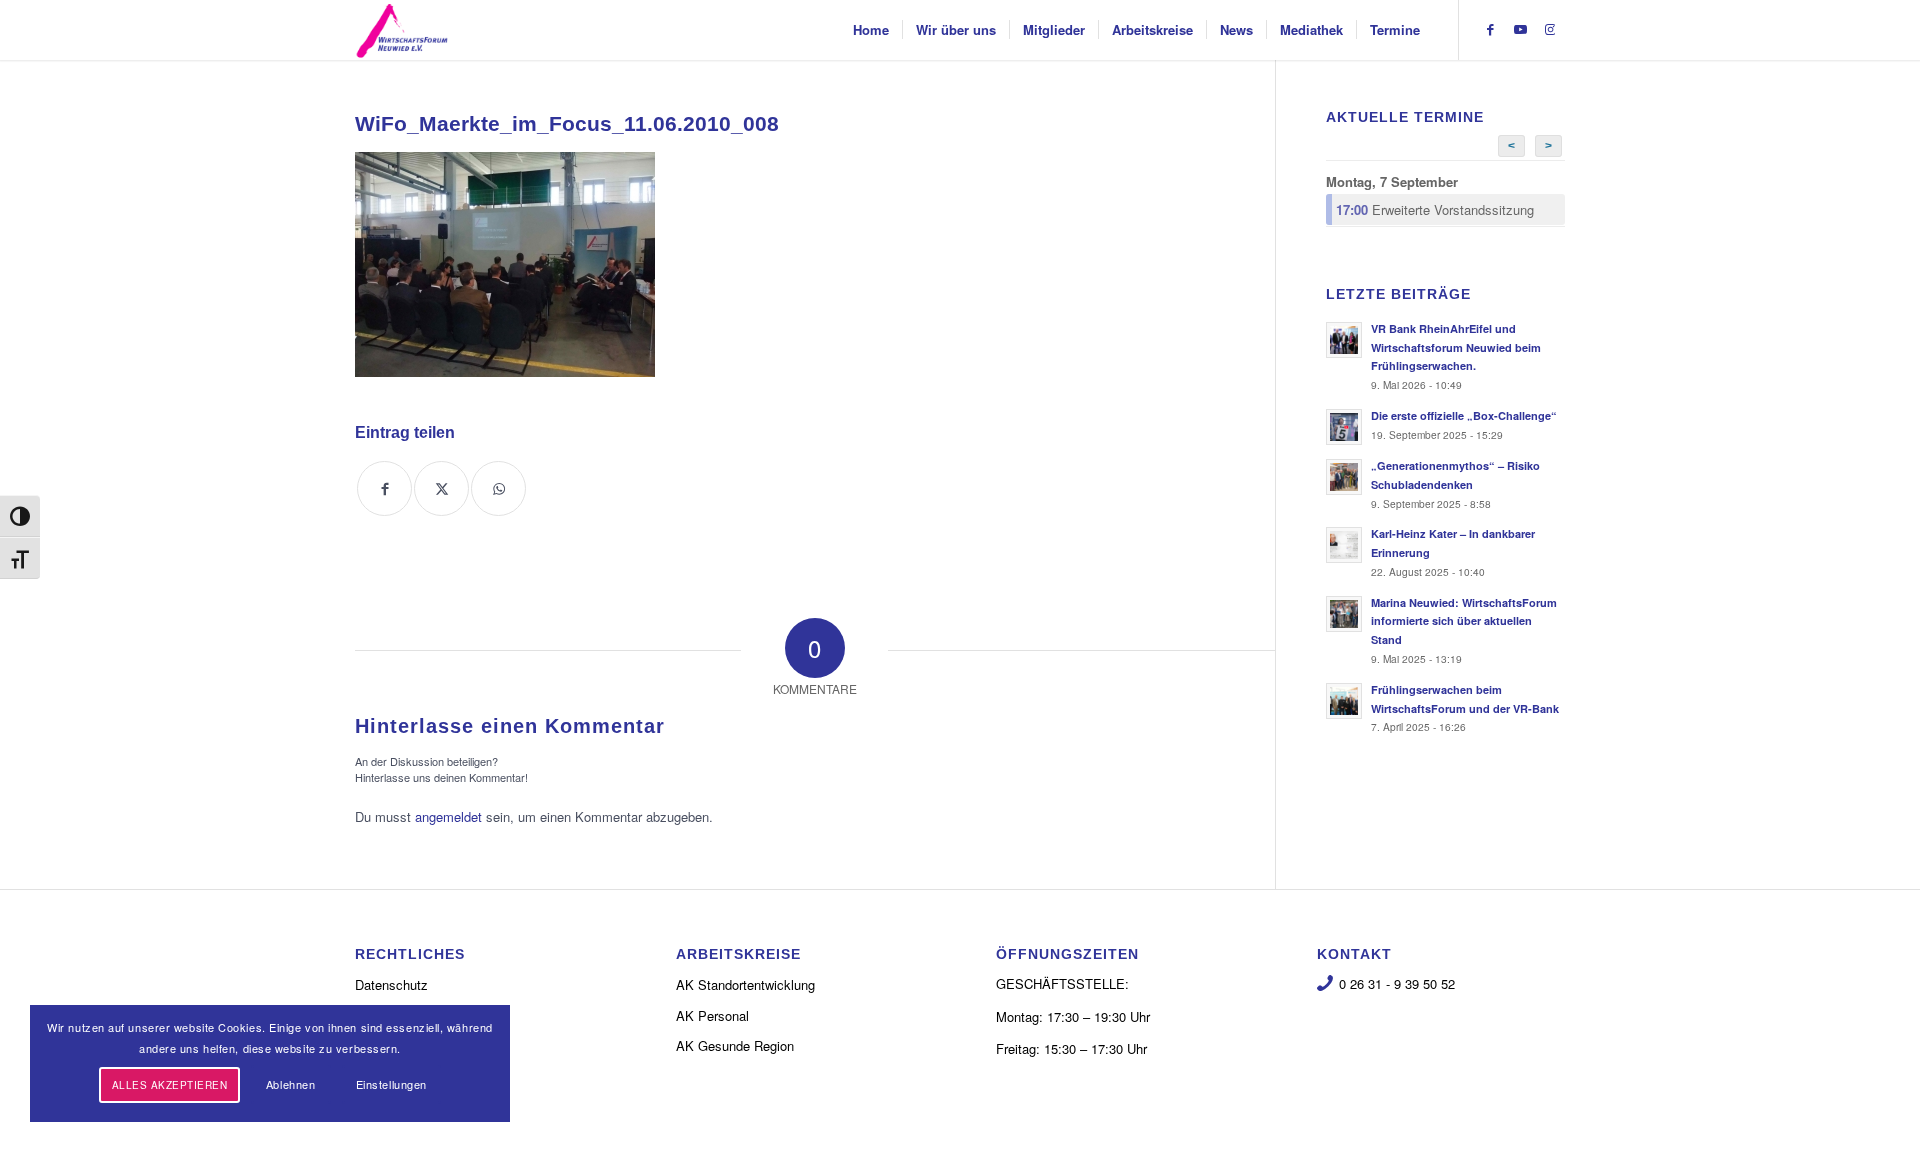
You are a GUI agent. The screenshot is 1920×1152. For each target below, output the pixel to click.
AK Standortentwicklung (745, 984)
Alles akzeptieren (170, 1085)
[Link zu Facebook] (1490, 29)
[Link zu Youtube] (1520, 29)
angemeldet (448, 816)
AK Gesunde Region (735, 1045)
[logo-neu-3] (402, 30)
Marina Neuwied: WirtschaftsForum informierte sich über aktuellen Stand (1464, 621)
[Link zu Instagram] (1550, 29)
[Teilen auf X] (441, 488)
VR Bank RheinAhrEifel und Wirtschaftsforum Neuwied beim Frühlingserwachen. (1456, 347)
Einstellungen (391, 1084)
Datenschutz (391, 984)
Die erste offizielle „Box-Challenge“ (1464, 415)
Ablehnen (290, 1084)
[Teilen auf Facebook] (384, 488)
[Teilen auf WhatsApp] (498, 488)
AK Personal (712, 1015)
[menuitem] (871, 30)
